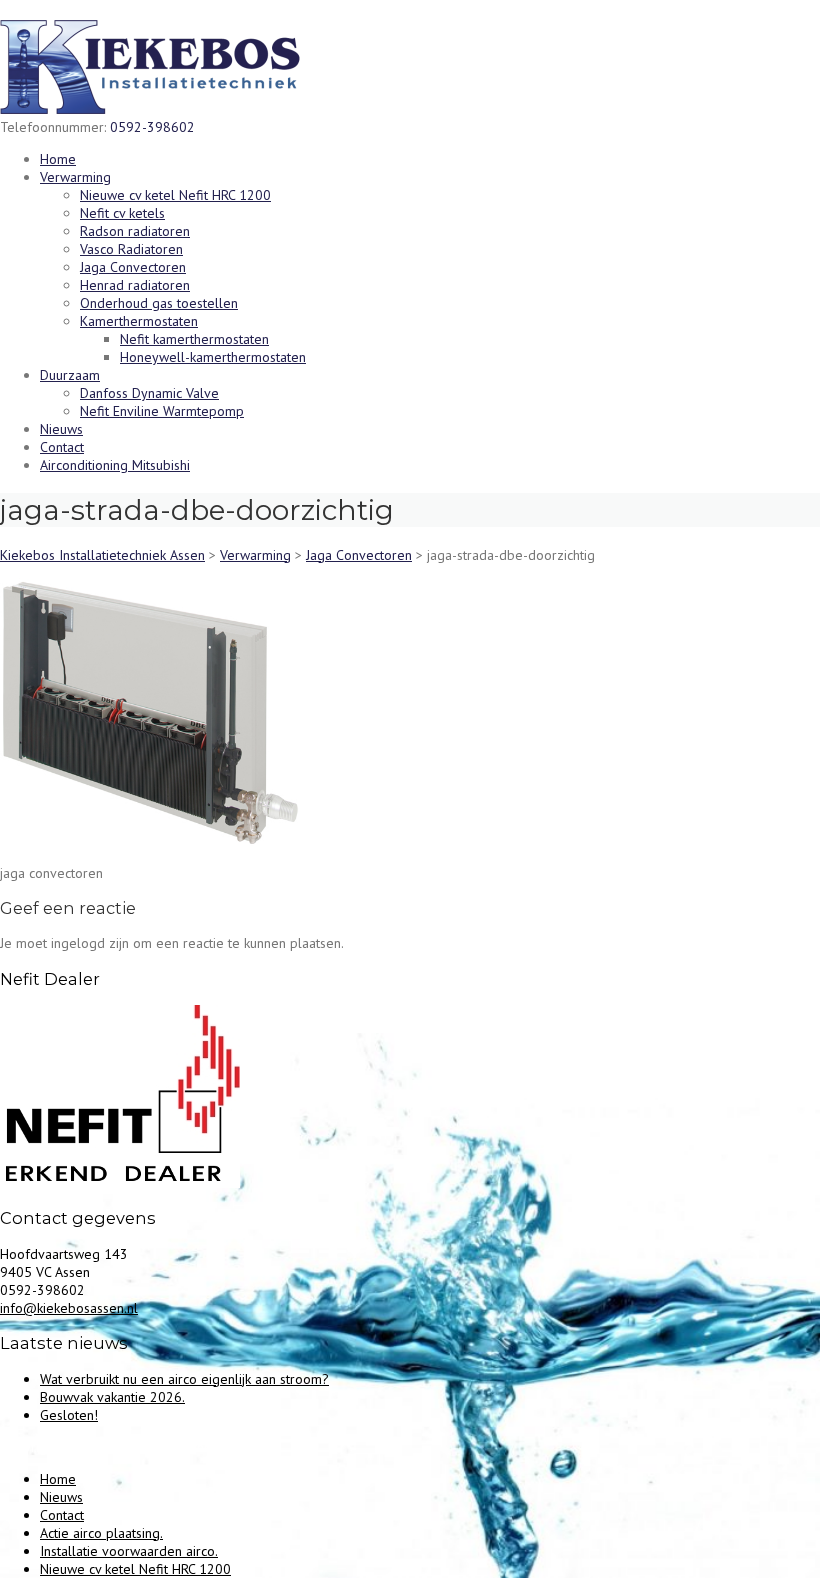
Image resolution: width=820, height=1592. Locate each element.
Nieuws (61, 429)
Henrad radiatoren (135, 285)
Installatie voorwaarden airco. (129, 1551)
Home (58, 159)
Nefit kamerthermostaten (194, 339)
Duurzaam (70, 375)
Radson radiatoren (135, 231)
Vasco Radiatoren (131, 249)
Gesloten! (69, 1415)
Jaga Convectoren (133, 267)
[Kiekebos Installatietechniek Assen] (150, 109)
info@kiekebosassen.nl (69, 1308)
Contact (62, 447)
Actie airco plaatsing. (101, 1533)
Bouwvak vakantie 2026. (112, 1397)
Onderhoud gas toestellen (159, 303)
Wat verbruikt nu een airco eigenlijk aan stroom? (184, 1379)
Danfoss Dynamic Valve (149, 393)
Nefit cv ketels (122, 213)
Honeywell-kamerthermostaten (213, 357)
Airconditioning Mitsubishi (115, 465)
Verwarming (75, 177)
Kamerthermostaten (139, 321)
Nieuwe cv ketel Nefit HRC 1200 (175, 195)
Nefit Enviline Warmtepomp (162, 411)
